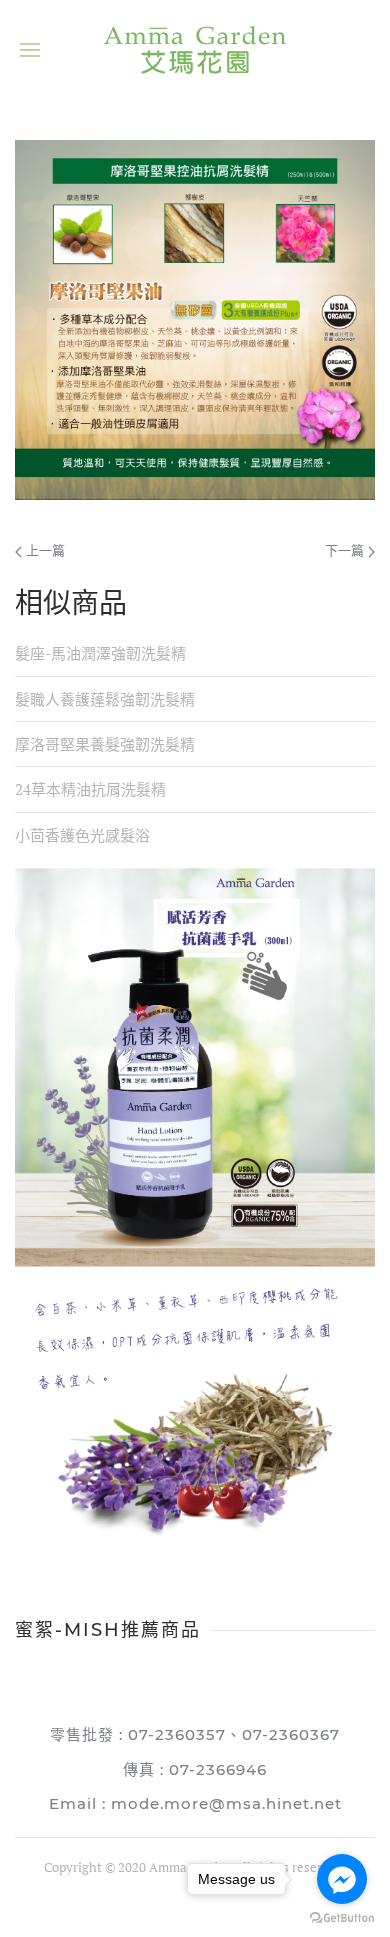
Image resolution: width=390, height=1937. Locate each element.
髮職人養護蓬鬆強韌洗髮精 (105, 699)
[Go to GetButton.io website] (342, 1917)
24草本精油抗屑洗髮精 (90, 789)
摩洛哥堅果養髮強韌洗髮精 (105, 744)
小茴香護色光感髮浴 (82, 835)
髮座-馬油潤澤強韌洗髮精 (100, 653)
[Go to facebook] (342, 1879)
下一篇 (346, 550)
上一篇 (43, 550)
